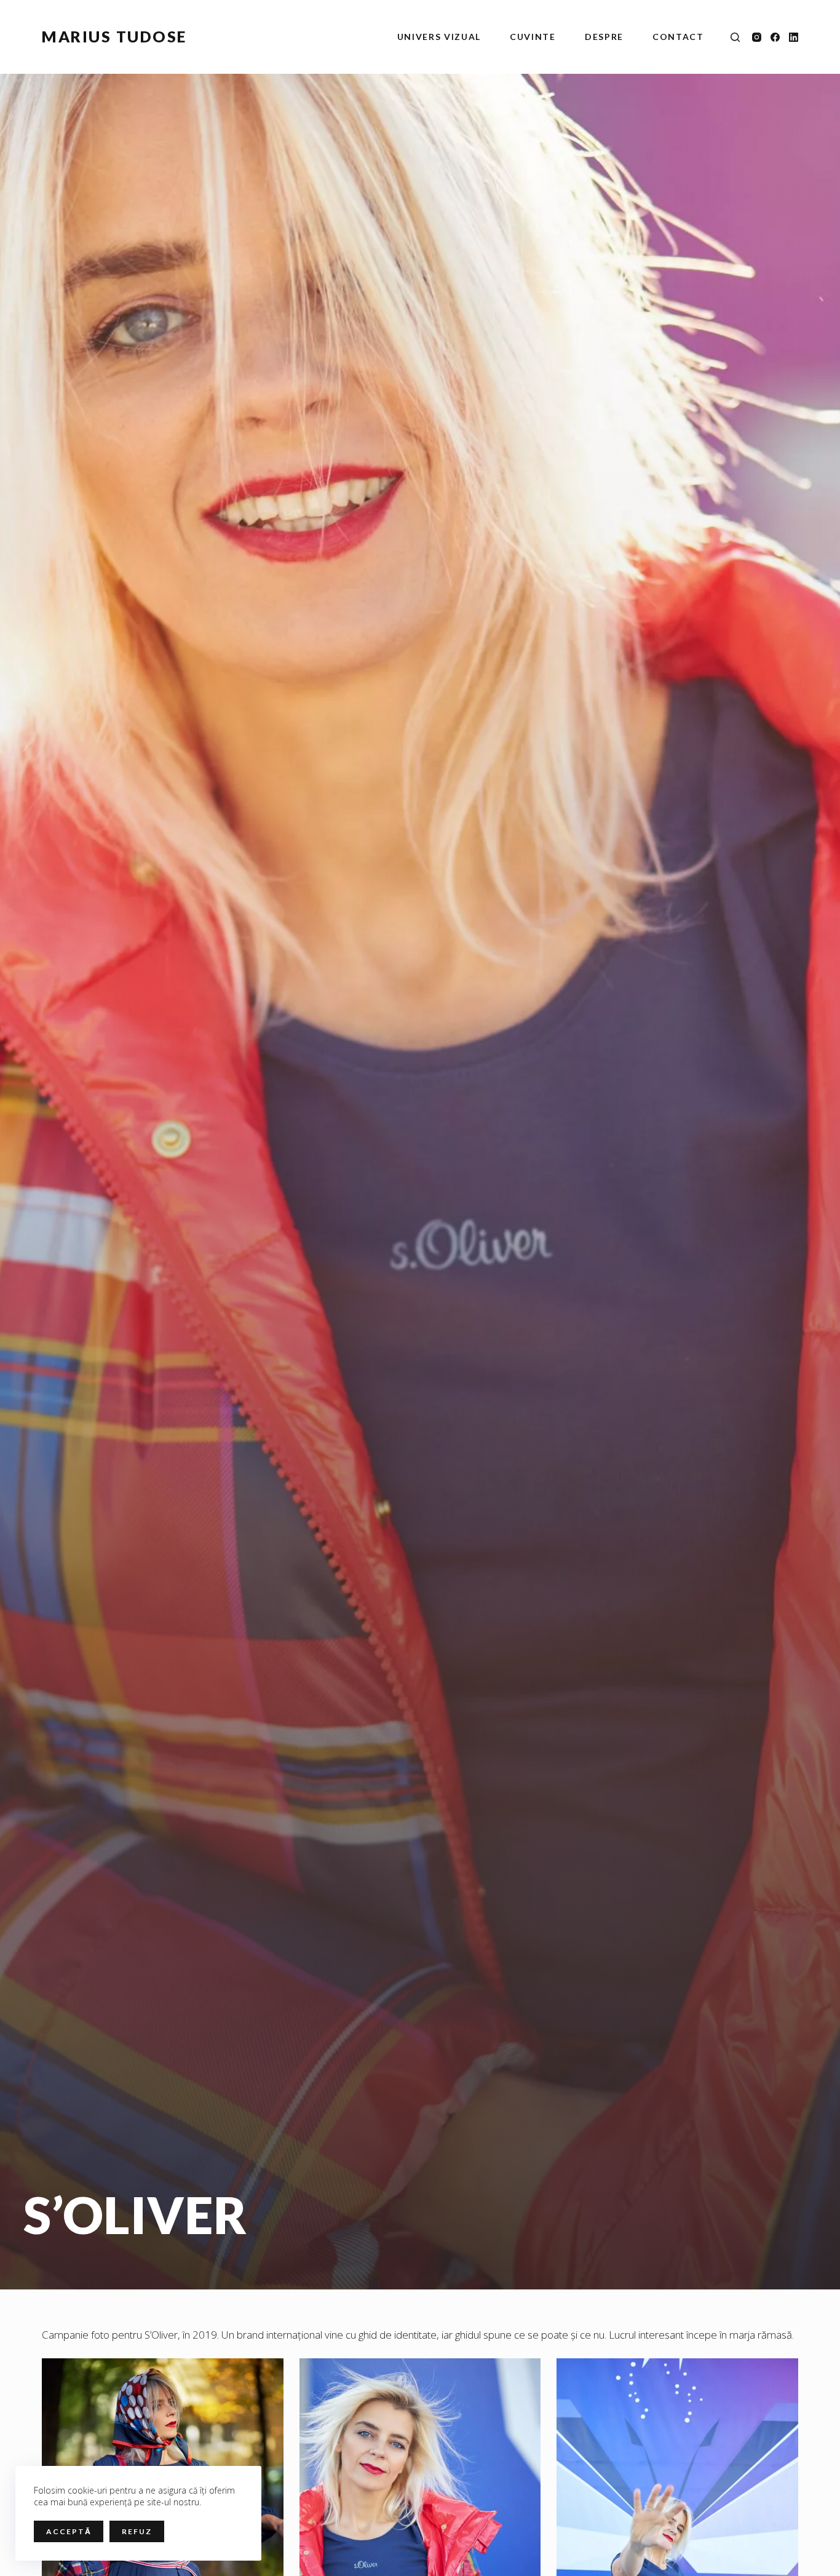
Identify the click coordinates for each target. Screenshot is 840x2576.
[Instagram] (757, 37)
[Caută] (735, 37)
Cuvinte (533, 37)
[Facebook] (775, 37)
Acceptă (69, 2531)
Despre (604, 37)
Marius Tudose (114, 36)
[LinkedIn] (794, 37)
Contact (678, 37)
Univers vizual (439, 37)
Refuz (137, 2531)
